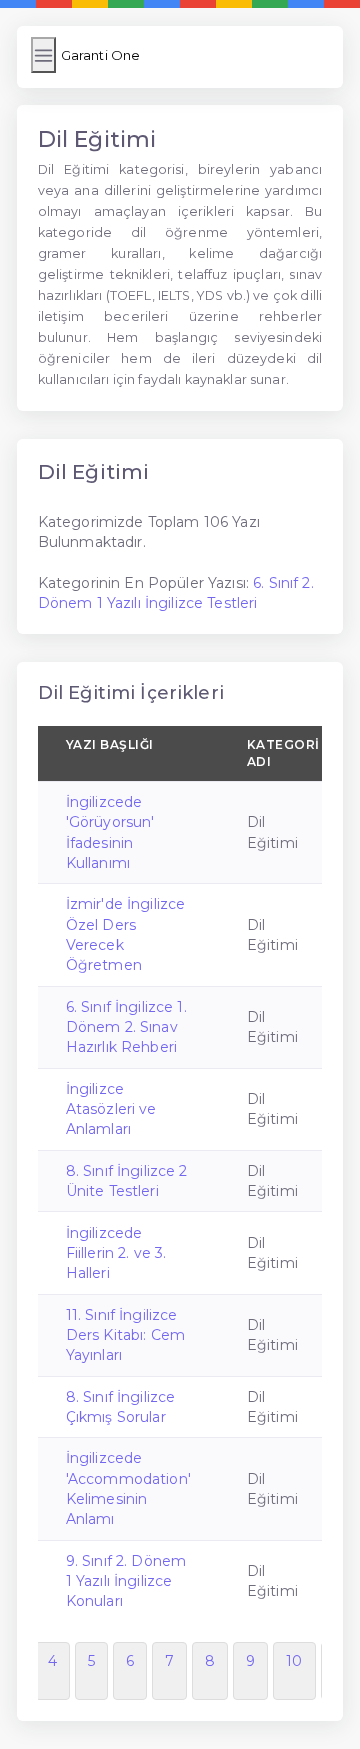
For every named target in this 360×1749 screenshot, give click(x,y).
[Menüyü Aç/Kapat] (43, 55)
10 (294, 1661)
